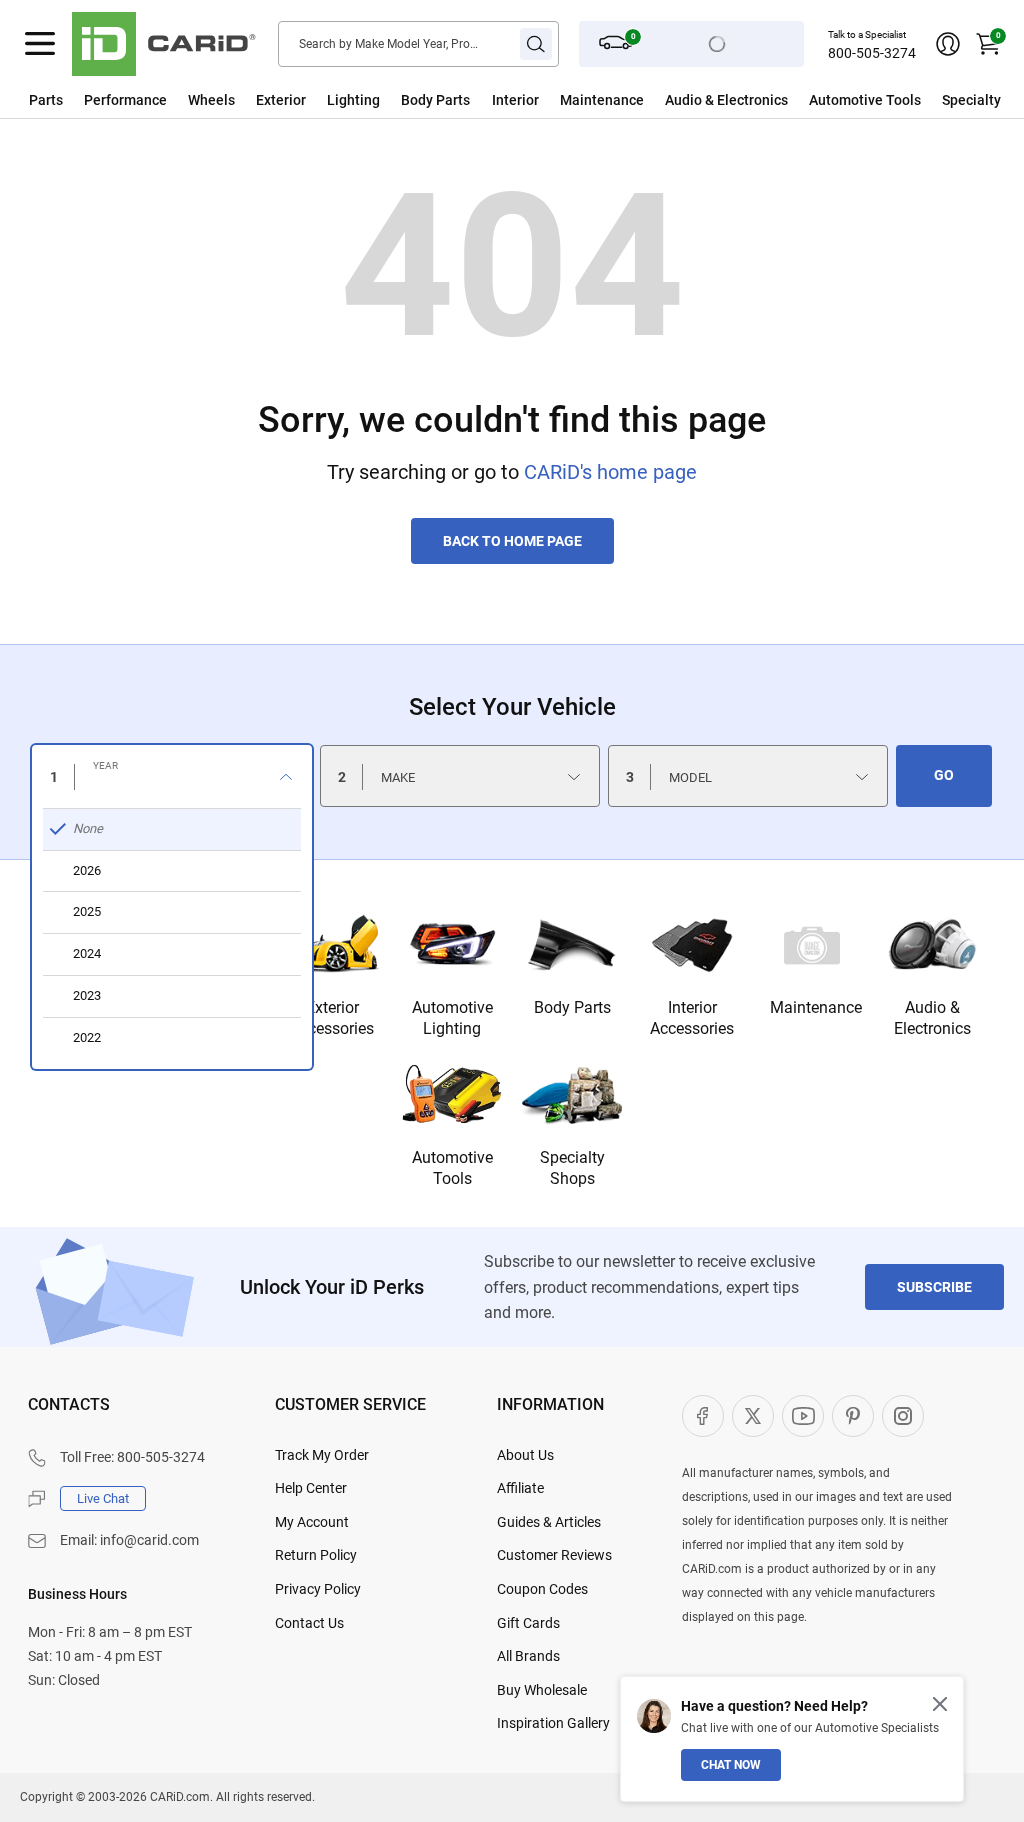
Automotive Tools (452, 1168)
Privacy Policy (318, 1589)
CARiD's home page (610, 472)
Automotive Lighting (452, 1018)
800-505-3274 (872, 53)
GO (944, 775)
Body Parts (435, 100)
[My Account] (948, 44)
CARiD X (753, 1416)
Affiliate (520, 1488)
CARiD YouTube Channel (803, 1416)
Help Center (311, 1488)
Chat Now (731, 1765)
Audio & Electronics (932, 1018)
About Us (525, 1455)
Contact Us (309, 1623)
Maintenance (602, 100)
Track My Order (322, 1455)
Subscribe (934, 1287)
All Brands (528, 1656)
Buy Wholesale (542, 1690)
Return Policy (316, 1555)
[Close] (940, 1704)
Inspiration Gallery (553, 1723)
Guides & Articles (549, 1522)
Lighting (353, 100)
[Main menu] (40, 44)
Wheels (211, 100)
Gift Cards (528, 1623)
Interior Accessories (692, 1018)
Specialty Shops (572, 1168)
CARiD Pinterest (853, 1416)
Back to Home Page (512, 541)
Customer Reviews (554, 1555)
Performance (125, 100)
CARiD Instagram (903, 1416)
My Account (312, 1522)
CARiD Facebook (703, 1416)
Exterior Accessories (332, 1018)
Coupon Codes (542, 1589)
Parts (46, 100)
